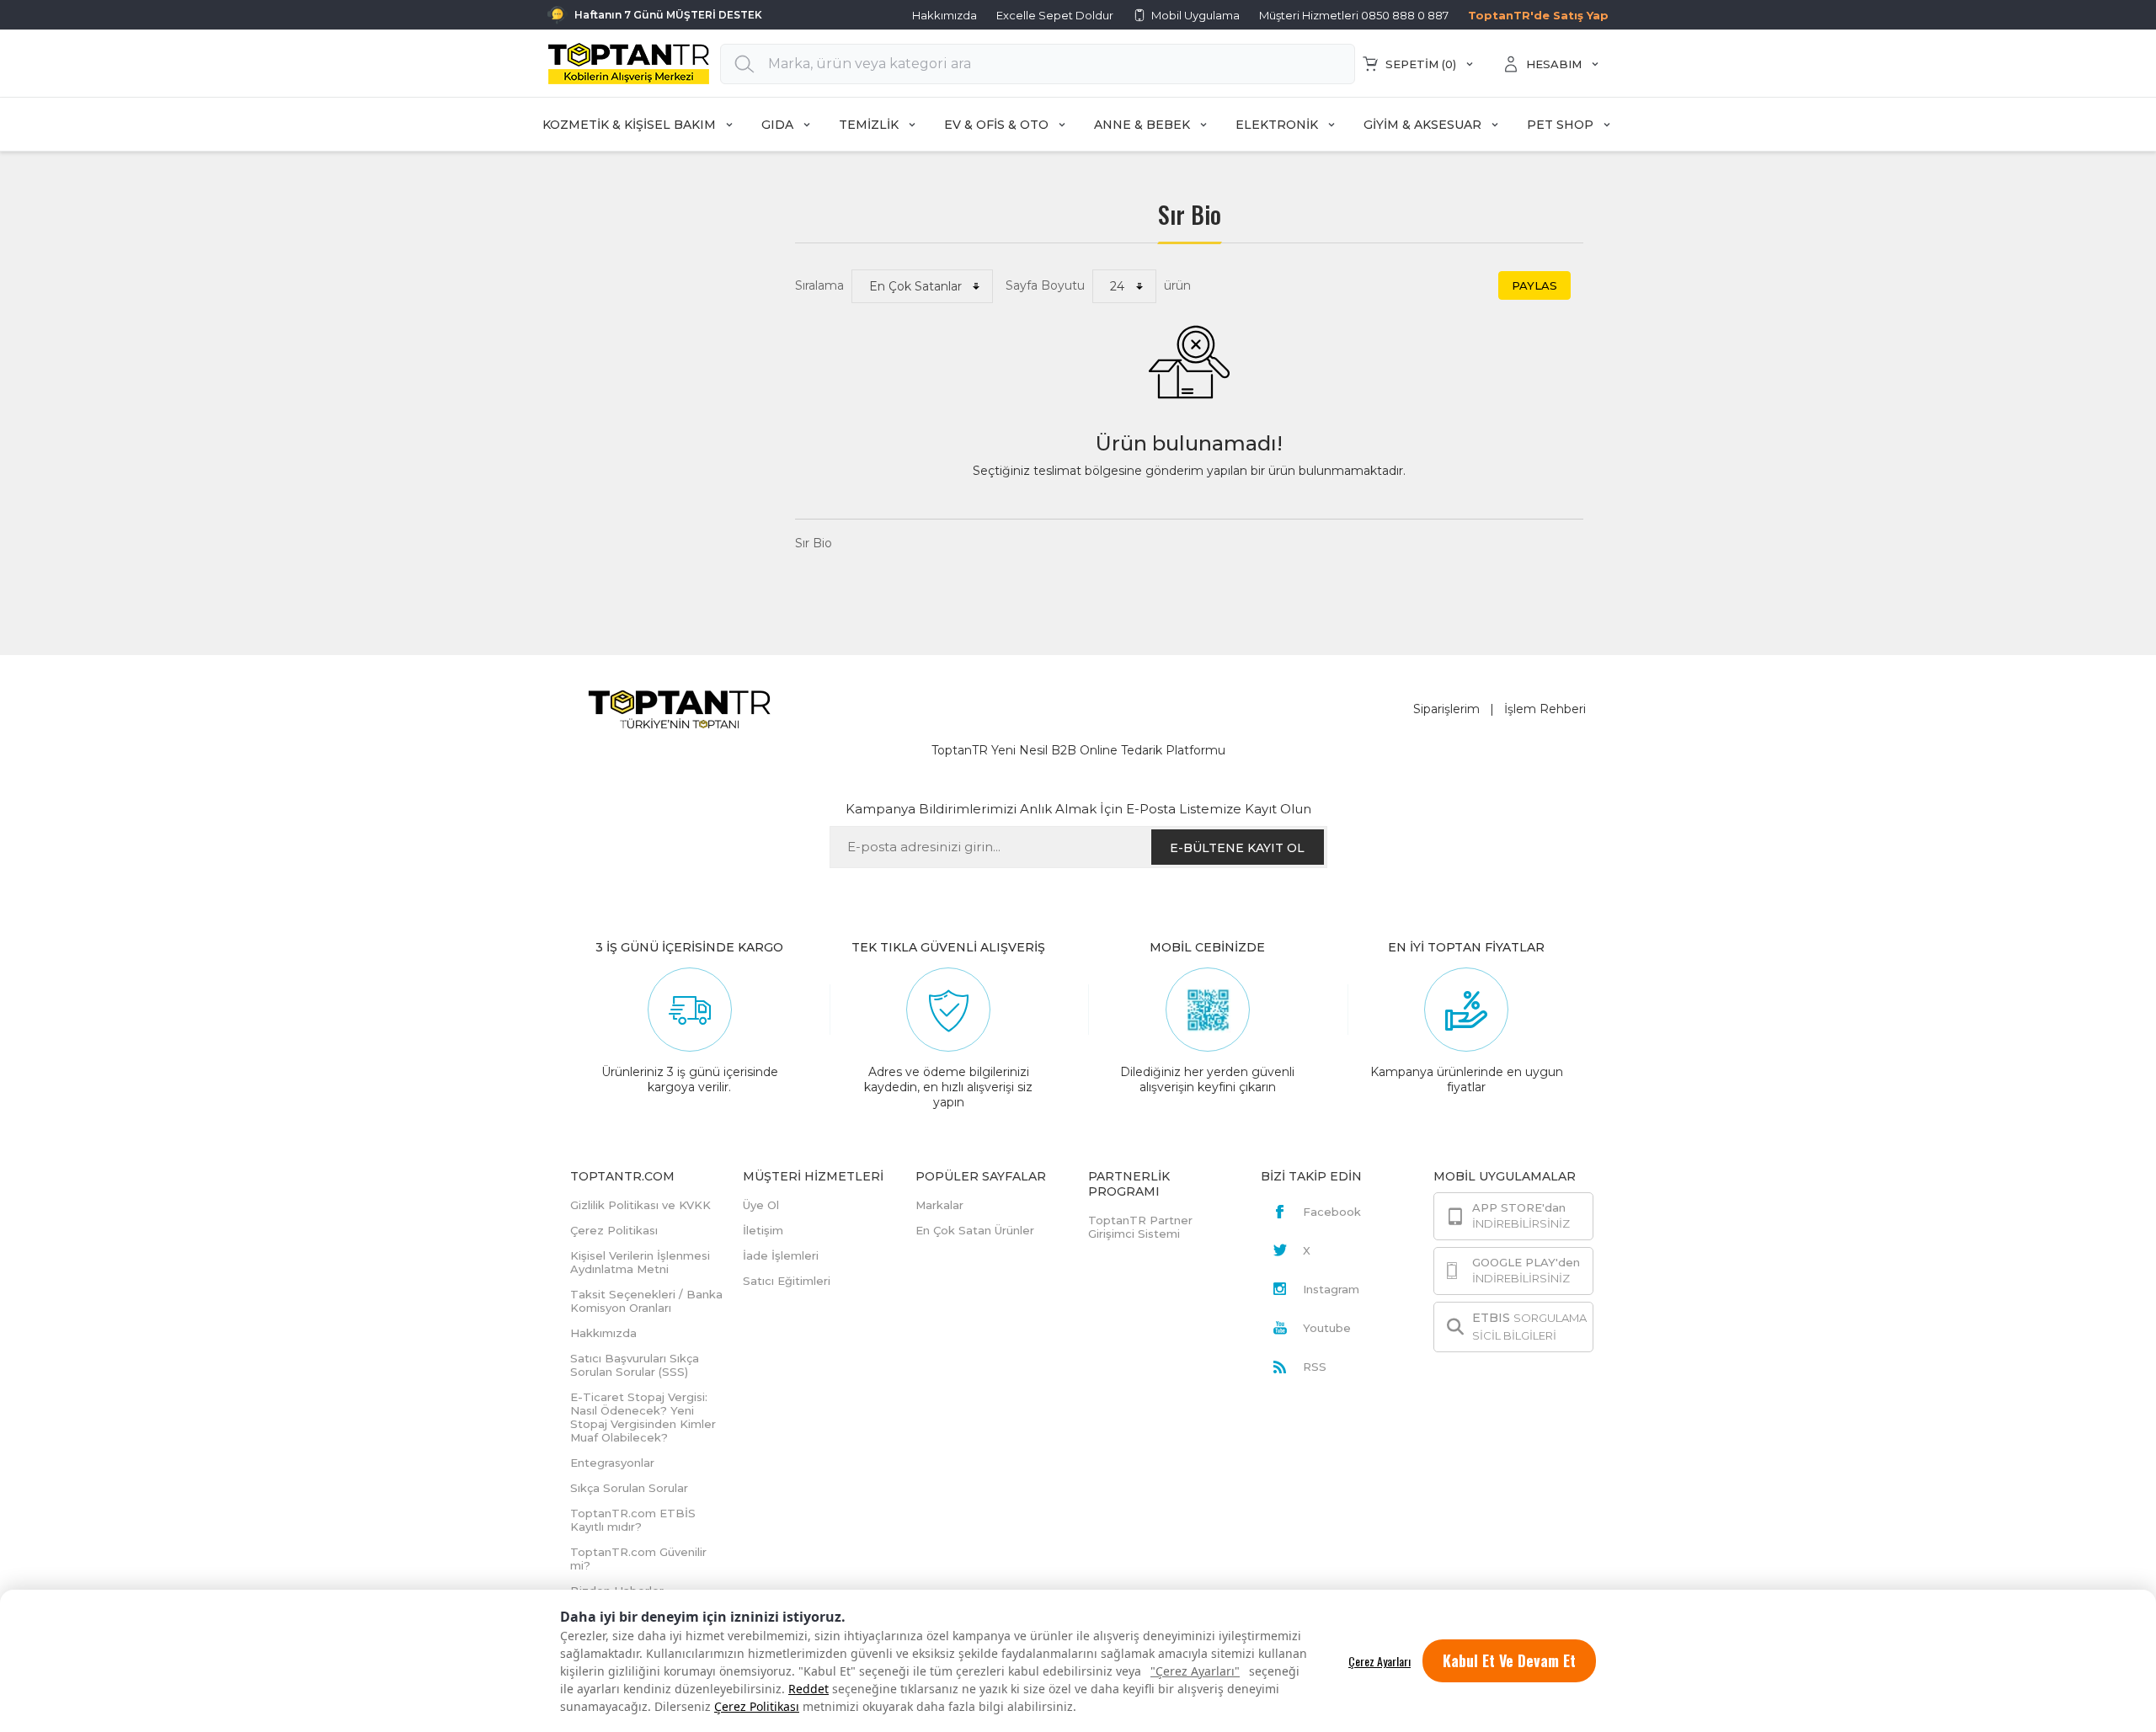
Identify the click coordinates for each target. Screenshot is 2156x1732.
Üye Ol (761, 1205)
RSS (1315, 1367)
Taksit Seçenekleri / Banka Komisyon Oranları (646, 1301)
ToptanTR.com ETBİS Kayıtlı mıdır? (633, 1520)
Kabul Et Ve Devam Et (1509, 1660)
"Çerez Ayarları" (1195, 1671)
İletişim (763, 1230)
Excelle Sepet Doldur (1055, 15)
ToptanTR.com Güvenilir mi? (638, 1559)
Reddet (808, 1689)
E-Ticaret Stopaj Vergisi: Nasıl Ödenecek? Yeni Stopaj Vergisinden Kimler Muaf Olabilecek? (643, 1417)
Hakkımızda (945, 15)
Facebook (1332, 1212)
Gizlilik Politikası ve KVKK (640, 1205)
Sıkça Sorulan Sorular (629, 1488)
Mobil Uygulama (1195, 15)
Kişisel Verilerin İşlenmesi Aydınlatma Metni (640, 1262)
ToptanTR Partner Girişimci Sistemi (1140, 1227)
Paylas (1534, 285)
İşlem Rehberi (1545, 709)
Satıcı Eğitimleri (787, 1281)
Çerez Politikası (757, 1706)
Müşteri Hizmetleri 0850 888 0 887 (1354, 15)
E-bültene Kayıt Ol (1237, 848)
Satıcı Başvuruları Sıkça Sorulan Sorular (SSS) (635, 1365)
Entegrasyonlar (612, 1463)
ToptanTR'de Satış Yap (1538, 15)
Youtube (1327, 1328)
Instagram (1331, 1289)
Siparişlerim (1446, 709)
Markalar (939, 1205)
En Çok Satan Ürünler (975, 1230)
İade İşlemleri (781, 1255)
